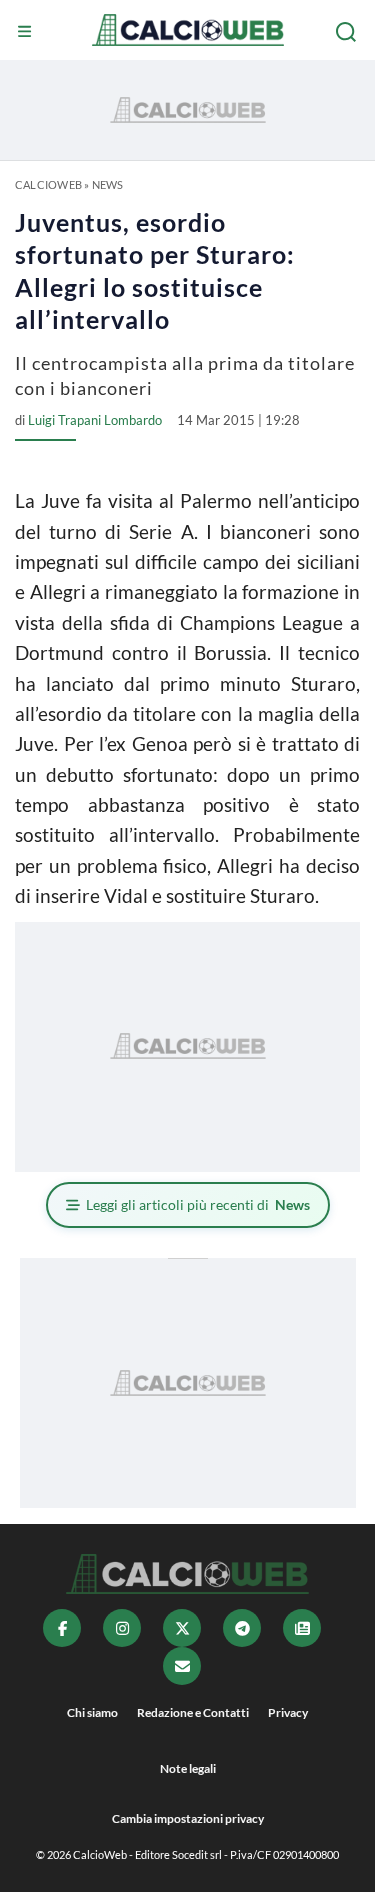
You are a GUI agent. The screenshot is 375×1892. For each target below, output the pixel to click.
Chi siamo (92, 1712)
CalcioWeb (48, 184)
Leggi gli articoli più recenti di (198, 1204)
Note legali (188, 1768)
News (108, 184)
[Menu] (27, 32)
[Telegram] (242, 1628)
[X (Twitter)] (182, 1628)
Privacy (288, 1712)
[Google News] (302, 1628)
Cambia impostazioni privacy (188, 1818)
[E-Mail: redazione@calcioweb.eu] (182, 1666)
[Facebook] (62, 1628)
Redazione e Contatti (193, 1712)
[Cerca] (348, 32)
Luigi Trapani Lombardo (95, 420)
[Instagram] (122, 1628)
